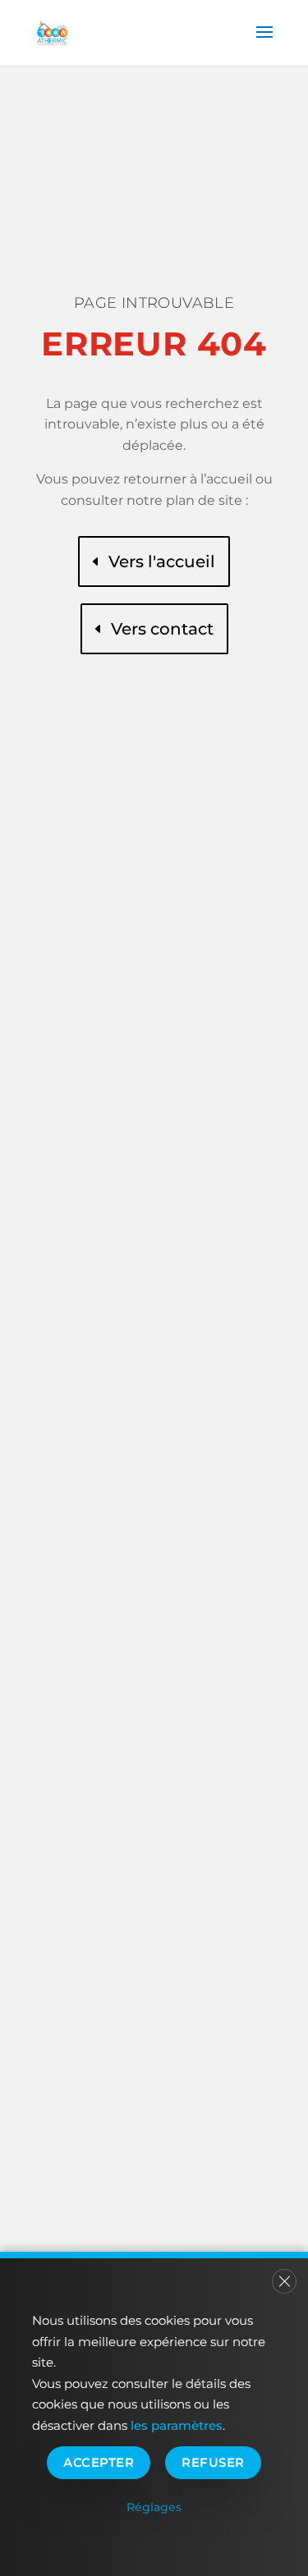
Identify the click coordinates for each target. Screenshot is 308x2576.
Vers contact (162, 629)
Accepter (99, 2462)
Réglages (154, 2507)
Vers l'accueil (162, 561)
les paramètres (177, 2425)
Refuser (213, 2462)
